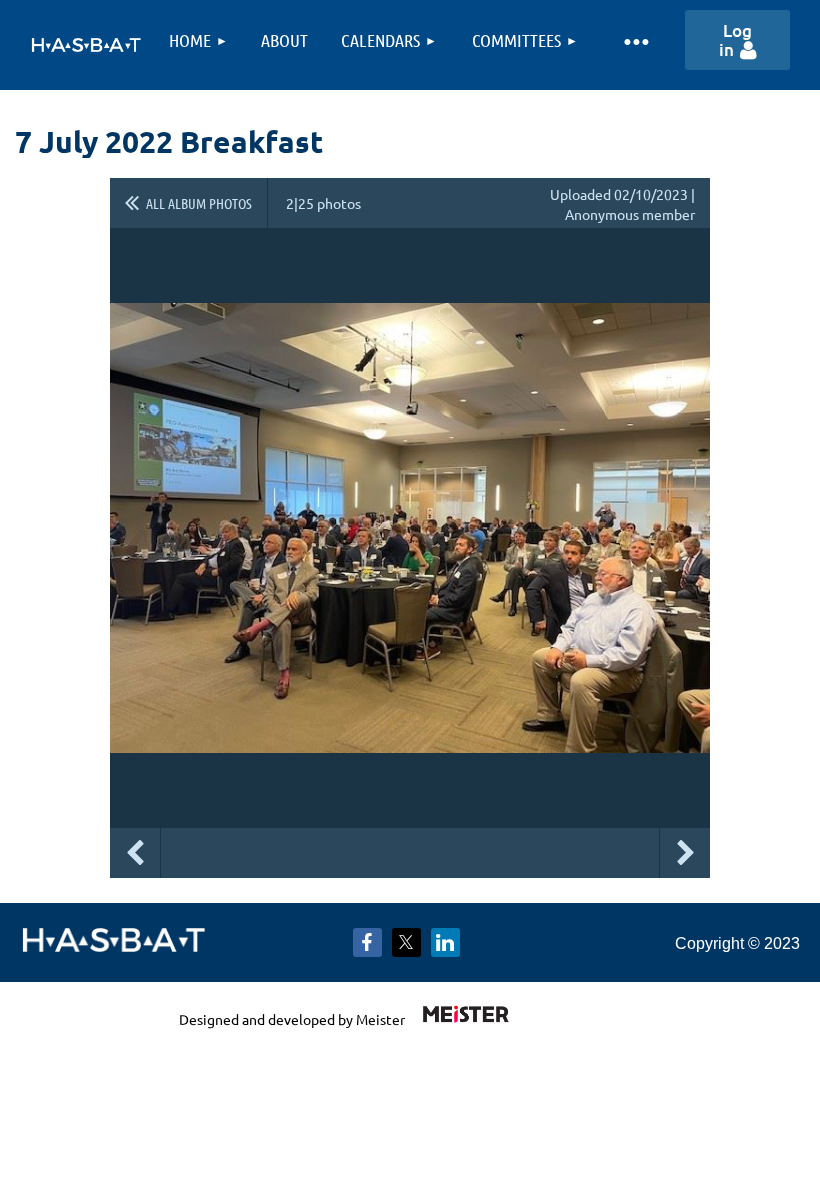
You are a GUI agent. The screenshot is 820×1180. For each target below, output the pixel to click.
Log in (736, 40)
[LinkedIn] (445, 942)
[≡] (635, 40)
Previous (135, 853)
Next (685, 853)
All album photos (199, 203)
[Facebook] (367, 942)
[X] (406, 942)
